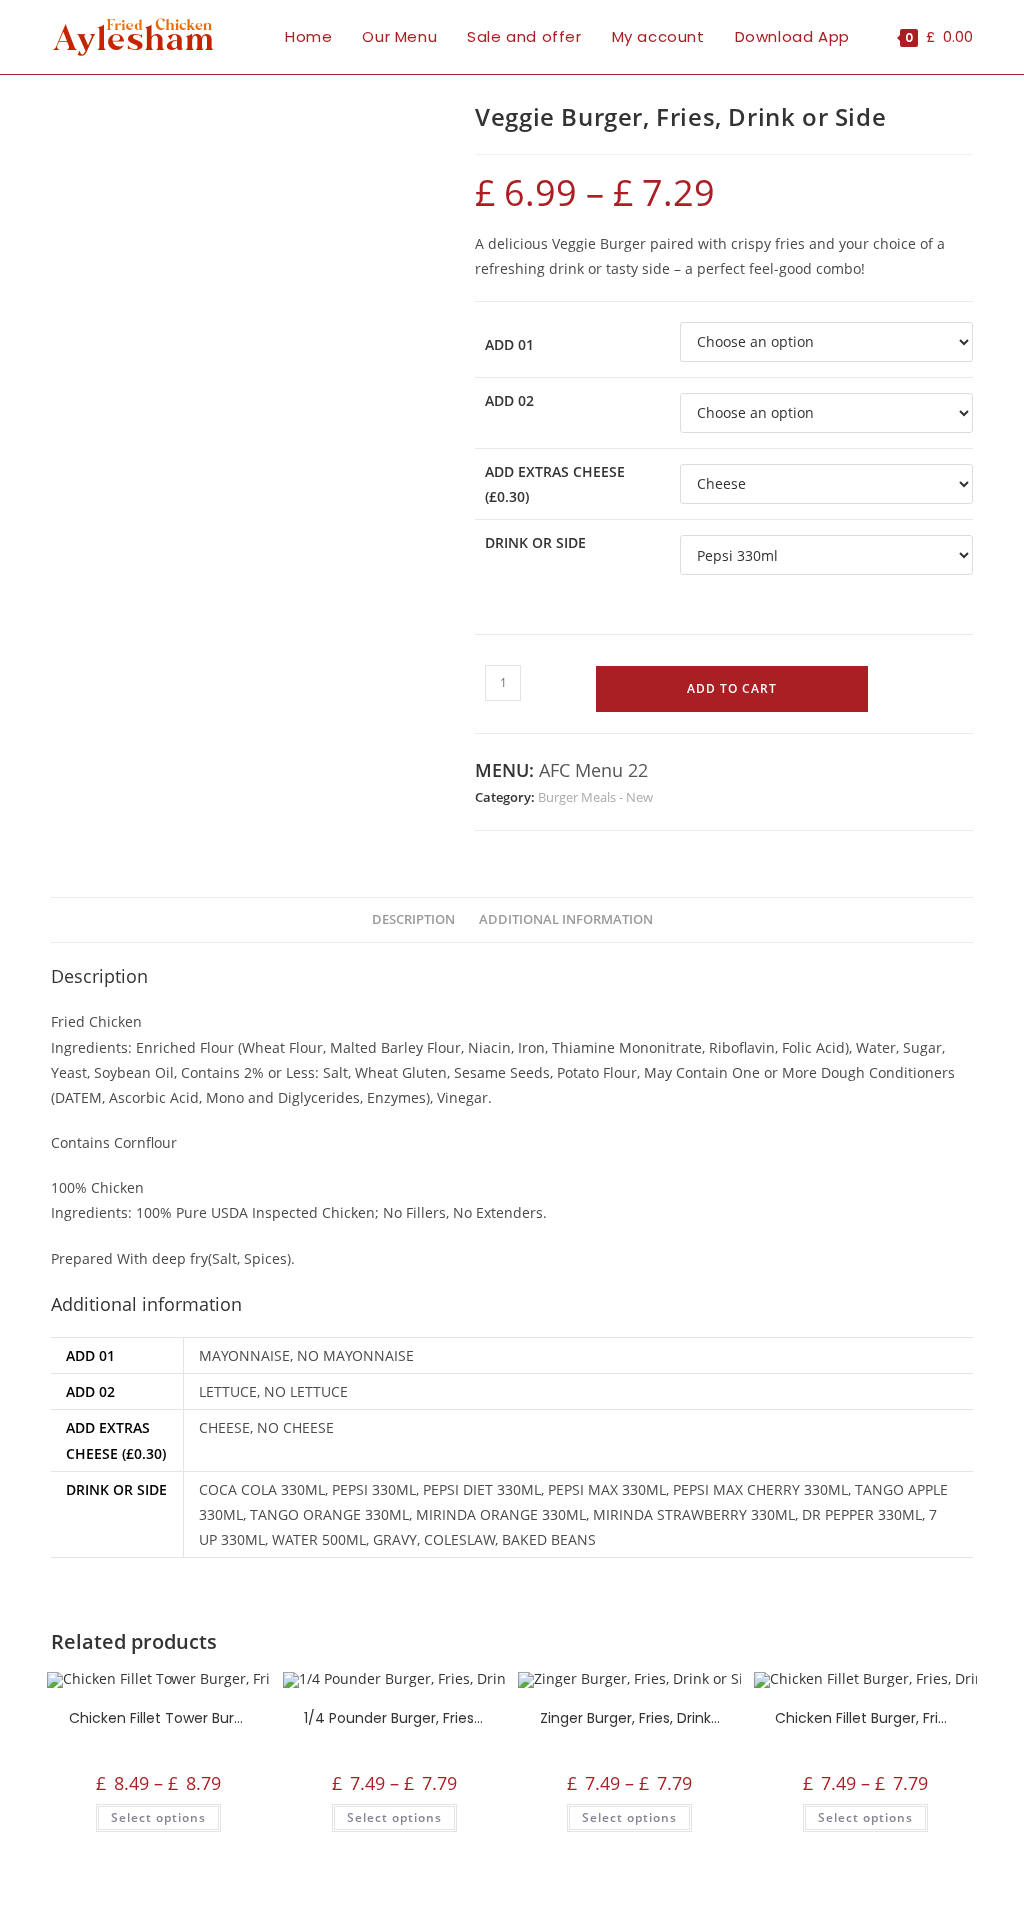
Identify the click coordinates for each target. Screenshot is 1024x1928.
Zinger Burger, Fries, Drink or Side (630, 1718)
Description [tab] (413, 919)
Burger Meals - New (595, 797)
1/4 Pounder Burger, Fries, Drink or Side (394, 1718)
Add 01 (509, 344)
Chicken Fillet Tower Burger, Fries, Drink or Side (159, 1718)
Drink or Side (535, 542)
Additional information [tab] (566, 919)
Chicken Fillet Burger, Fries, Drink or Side (865, 1718)
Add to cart (732, 688)
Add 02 (509, 400)
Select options (158, 1817)
